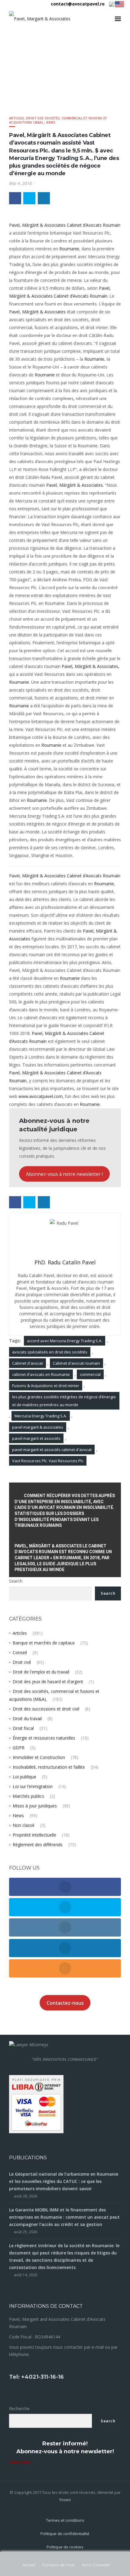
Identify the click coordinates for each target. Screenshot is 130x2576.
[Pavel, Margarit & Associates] (40, 19)
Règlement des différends (38, 1845)
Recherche (19, 2409)
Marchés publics (28, 1796)
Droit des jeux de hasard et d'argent (48, 1682)
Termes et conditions (65, 2520)
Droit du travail (27, 1718)
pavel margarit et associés (36, 1438)
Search (16, 1581)
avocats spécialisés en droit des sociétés (50, 1352)
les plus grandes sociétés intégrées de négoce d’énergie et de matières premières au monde (64, 1401)
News (51, 122)
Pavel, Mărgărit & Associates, (91, 666)
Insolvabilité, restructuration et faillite (49, 1767)
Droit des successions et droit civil (46, 1709)
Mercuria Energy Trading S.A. (41, 1416)
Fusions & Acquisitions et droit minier (46, 1386)
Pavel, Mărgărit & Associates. (75, 485)
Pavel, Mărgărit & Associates (37, 312)
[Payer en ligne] (36, 2104)
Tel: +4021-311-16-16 (36, 2377)
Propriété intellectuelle (34, 1835)
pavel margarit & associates (38, 1427)
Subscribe (20, 2462)
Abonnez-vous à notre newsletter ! (64, 1174)
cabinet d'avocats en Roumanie (41, 1374)
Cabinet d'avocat (28, 1363)
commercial (90, 1374)
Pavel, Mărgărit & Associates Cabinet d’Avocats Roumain (65, 225)
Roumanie (69, 249)
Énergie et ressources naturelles (44, 1738)
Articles (16, 118)
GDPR (19, 1748)
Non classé (24, 1825)
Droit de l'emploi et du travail (41, 1672)
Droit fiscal (23, 1728)
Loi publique (24, 1777)
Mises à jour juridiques (35, 1806)
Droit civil (22, 1662)
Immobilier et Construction (39, 1757)
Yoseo (65, 2500)
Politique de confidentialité (65, 2534)
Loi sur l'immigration (33, 1786)
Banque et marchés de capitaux (44, 1643)
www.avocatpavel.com (41, 1096)
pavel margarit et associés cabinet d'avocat (52, 1450)
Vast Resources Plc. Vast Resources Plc (48, 1461)
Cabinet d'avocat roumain (76, 1363)
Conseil (20, 1652)
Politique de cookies (65, 2547)
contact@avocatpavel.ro (78, 4)
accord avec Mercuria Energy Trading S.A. (65, 1341)
